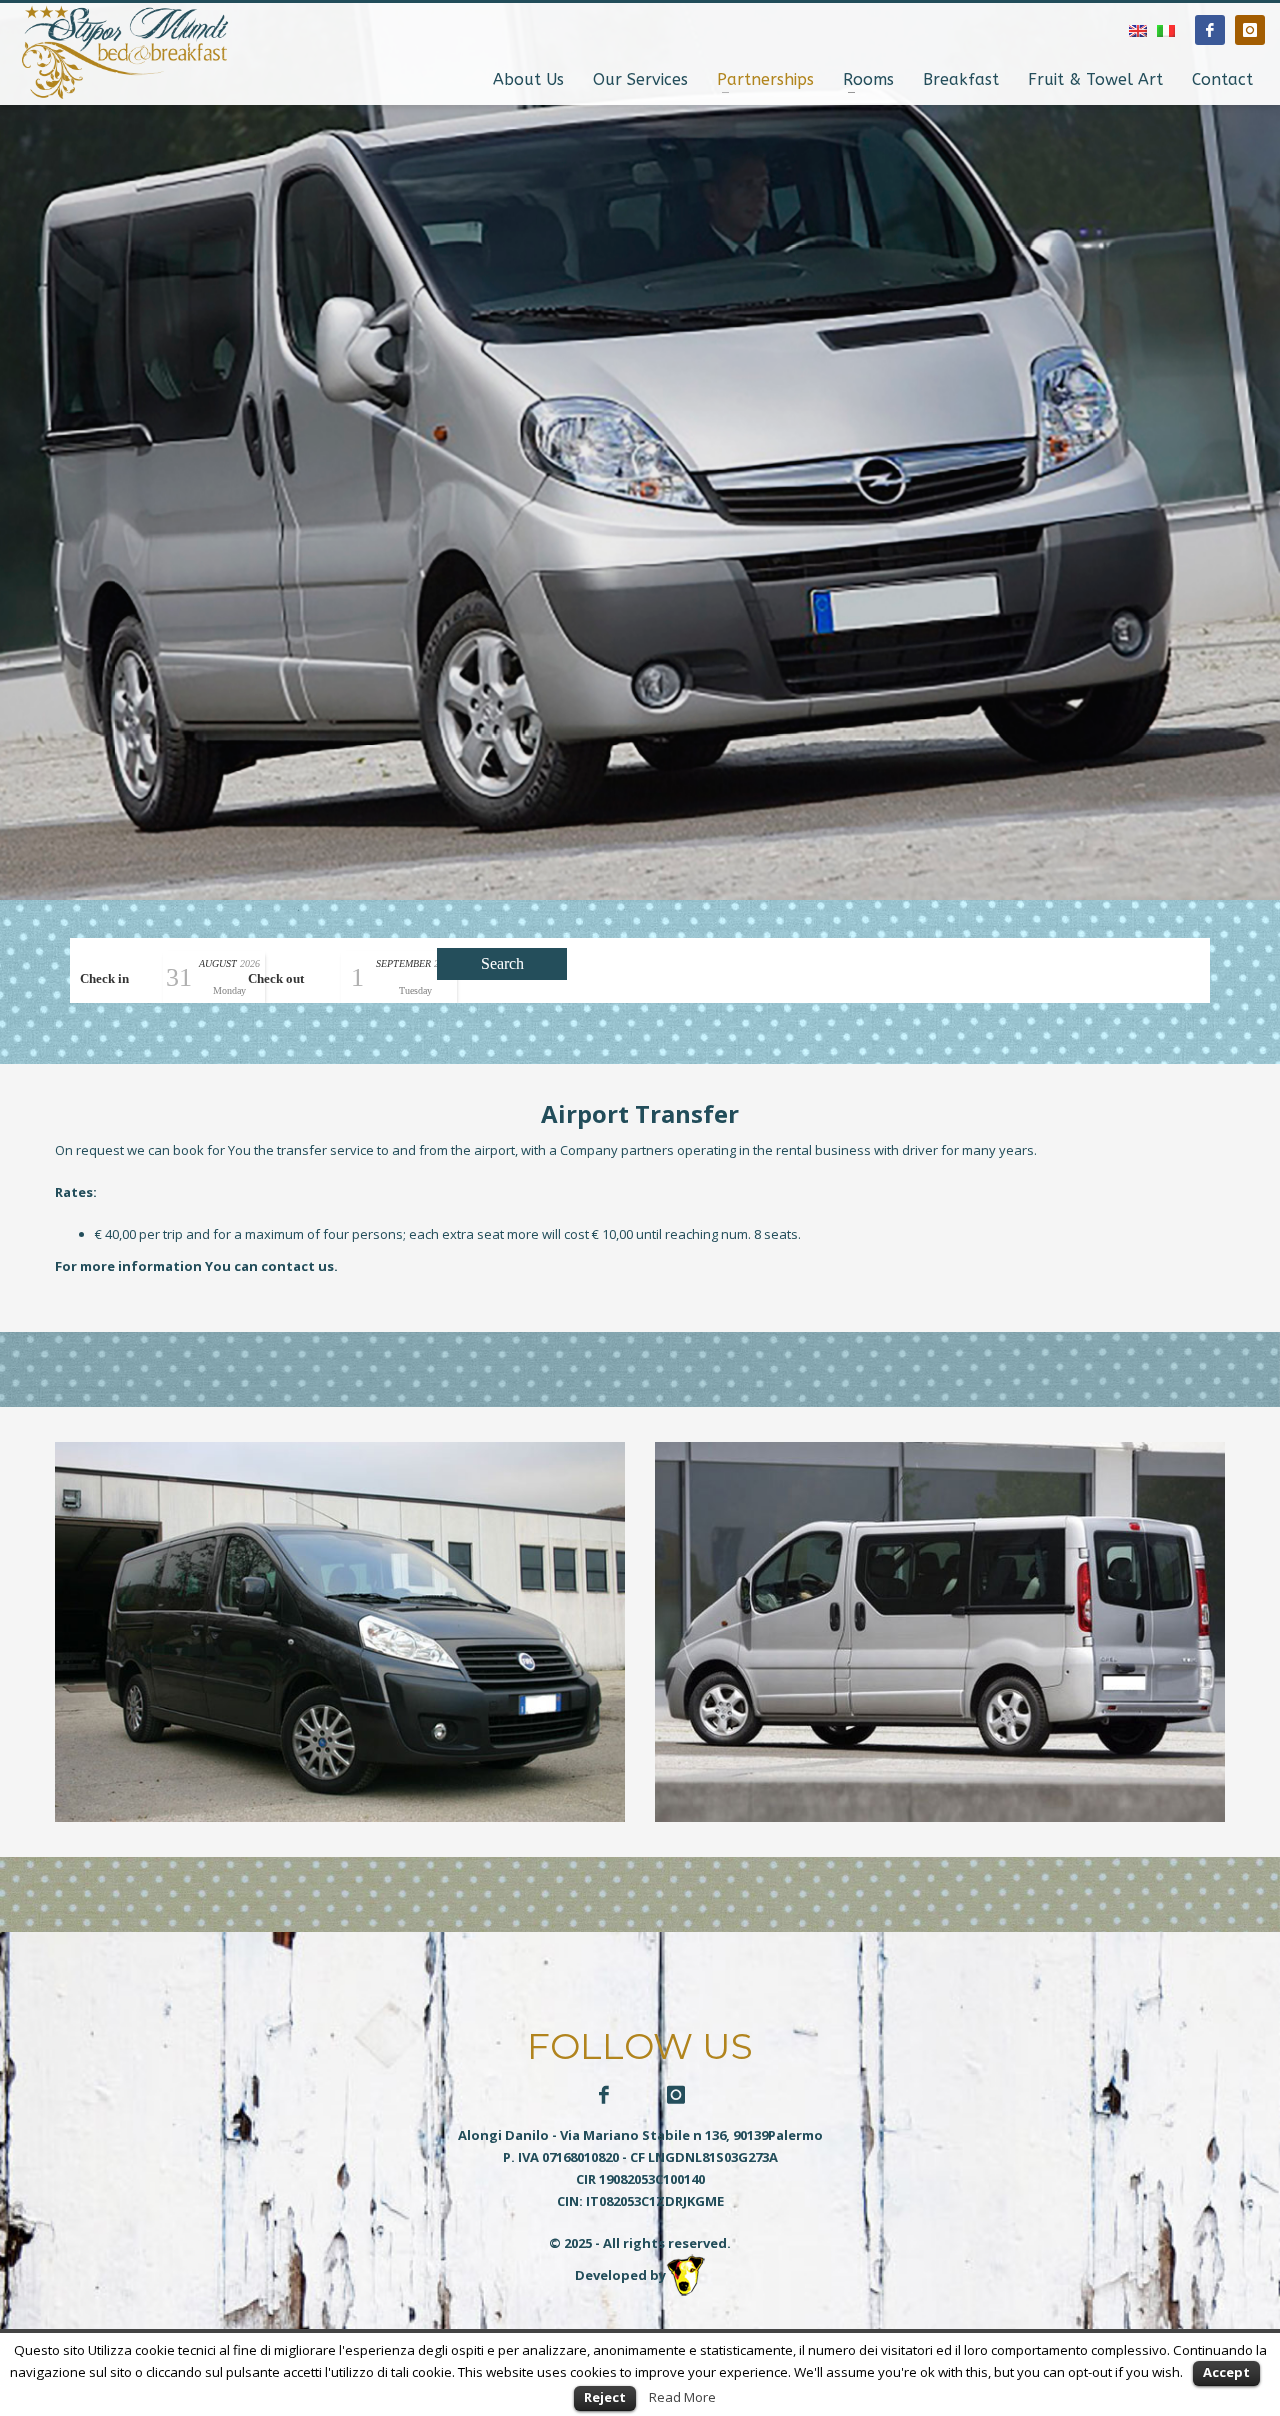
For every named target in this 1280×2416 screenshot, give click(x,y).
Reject (605, 2397)
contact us (297, 1266)
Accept (1226, 2372)
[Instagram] (1250, 30)
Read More (682, 2397)
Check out (276, 978)
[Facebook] (1210, 30)
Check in (104, 978)
